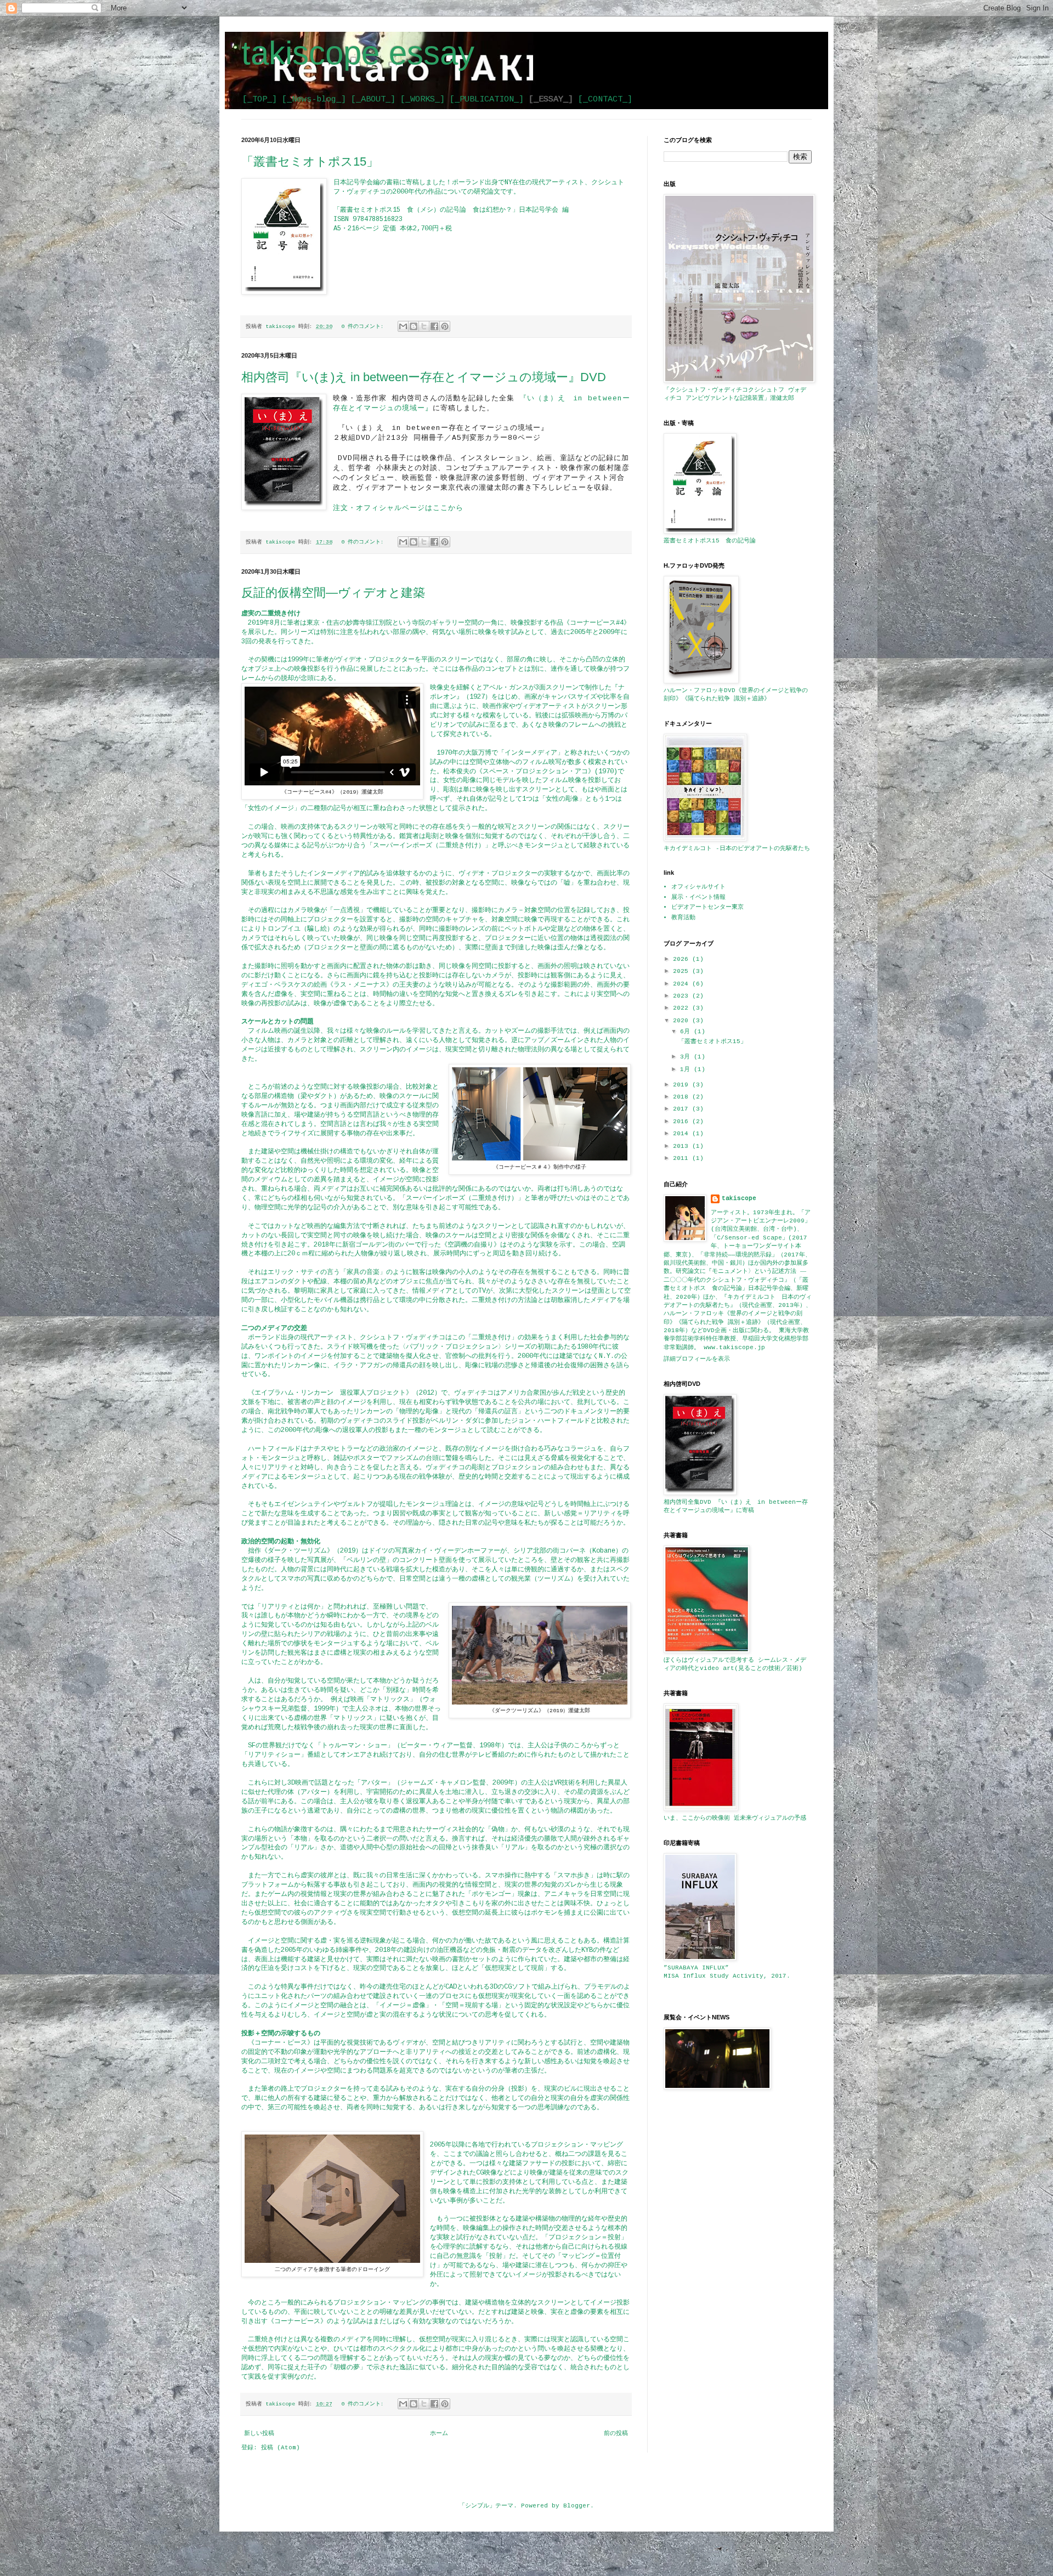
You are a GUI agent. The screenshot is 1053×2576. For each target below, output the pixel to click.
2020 (683, 1021)
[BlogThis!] (414, 326)
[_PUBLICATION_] (487, 99)
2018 (683, 1097)
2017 (683, 1109)
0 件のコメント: (364, 327)
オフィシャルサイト (698, 887)
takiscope (739, 1198)
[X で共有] (424, 326)
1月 (687, 1069)
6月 (687, 1032)
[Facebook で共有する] (434, 326)
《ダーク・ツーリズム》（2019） (312, 1551)
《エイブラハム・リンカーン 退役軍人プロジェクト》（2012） (344, 1393)
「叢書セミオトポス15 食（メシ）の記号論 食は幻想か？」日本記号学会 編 (451, 210)
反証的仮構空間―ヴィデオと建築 (333, 593)
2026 (683, 959)
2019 (683, 1085)
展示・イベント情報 (698, 897)
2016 (683, 1122)
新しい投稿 (259, 2433)
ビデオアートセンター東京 (707, 907)
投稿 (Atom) (281, 2448)
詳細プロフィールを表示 (697, 1359)
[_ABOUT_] (373, 99)
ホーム (439, 2433)
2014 (683, 1134)
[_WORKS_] (423, 99)
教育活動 (683, 918)
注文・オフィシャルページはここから (398, 508)
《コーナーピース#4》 (597, 623)
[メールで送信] (403, 326)
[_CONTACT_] (605, 99)
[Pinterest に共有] (445, 326)
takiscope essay (358, 53)
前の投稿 (616, 2433)
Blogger (577, 2506)
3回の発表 (256, 642)
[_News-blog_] (314, 99)
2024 (683, 984)
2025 (683, 971)
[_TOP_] (260, 99)
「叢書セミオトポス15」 (310, 162)
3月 (687, 1057)
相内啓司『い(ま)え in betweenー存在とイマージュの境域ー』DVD (424, 377)
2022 (683, 1008)
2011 (683, 1158)
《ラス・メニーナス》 (360, 985)
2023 (683, 996)
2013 (683, 1146)
